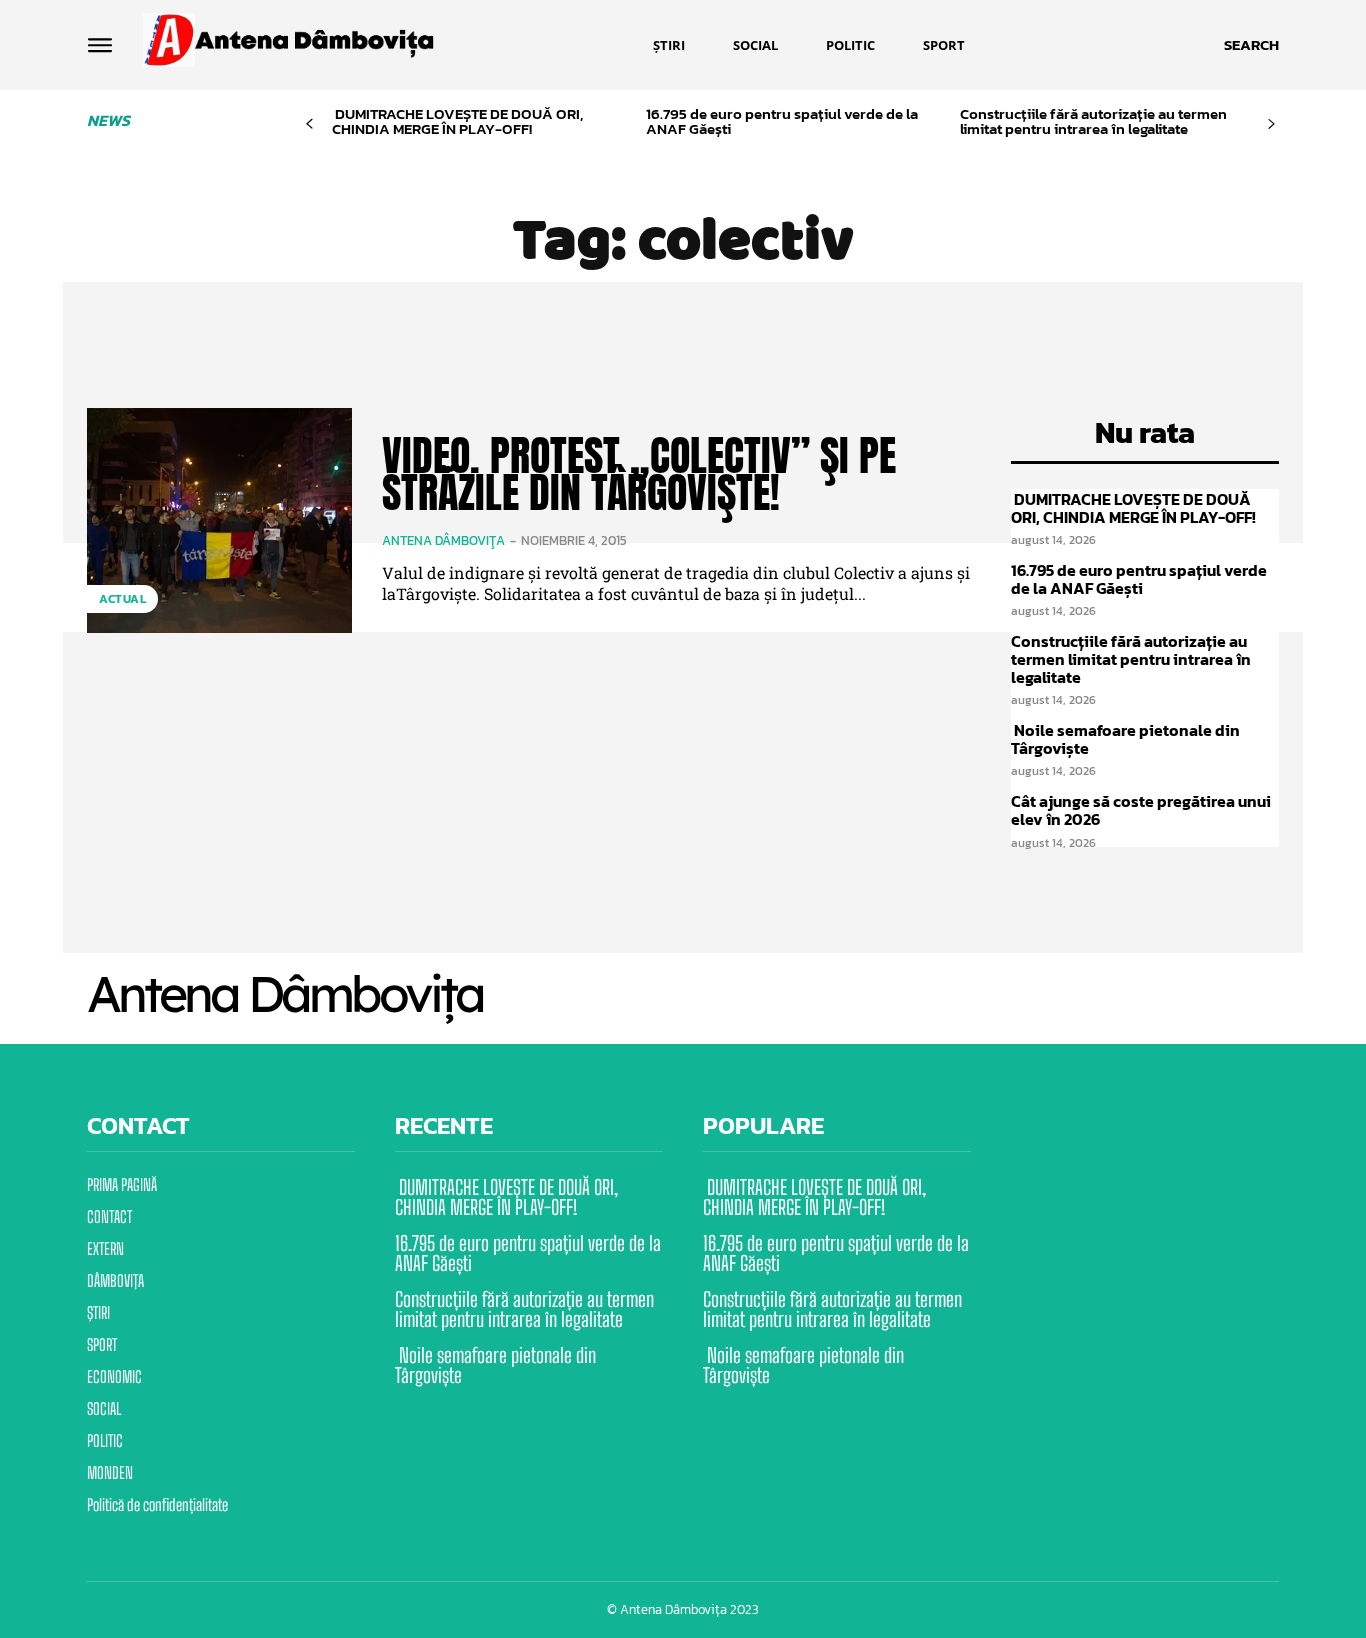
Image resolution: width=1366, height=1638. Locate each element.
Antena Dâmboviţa (443, 540)
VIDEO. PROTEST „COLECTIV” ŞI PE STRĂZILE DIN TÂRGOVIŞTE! (639, 474)
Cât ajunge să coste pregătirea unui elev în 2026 (1141, 810)
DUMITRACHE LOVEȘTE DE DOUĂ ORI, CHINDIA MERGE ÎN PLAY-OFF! (457, 121)
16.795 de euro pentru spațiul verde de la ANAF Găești (782, 121)
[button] (1251, 45)
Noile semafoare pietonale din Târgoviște (1125, 739)
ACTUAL (122, 599)
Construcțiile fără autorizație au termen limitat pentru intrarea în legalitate (1093, 121)
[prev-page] (309, 124)
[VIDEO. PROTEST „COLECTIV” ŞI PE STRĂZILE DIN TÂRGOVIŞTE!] (219, 520)
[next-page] (1271, 124)
